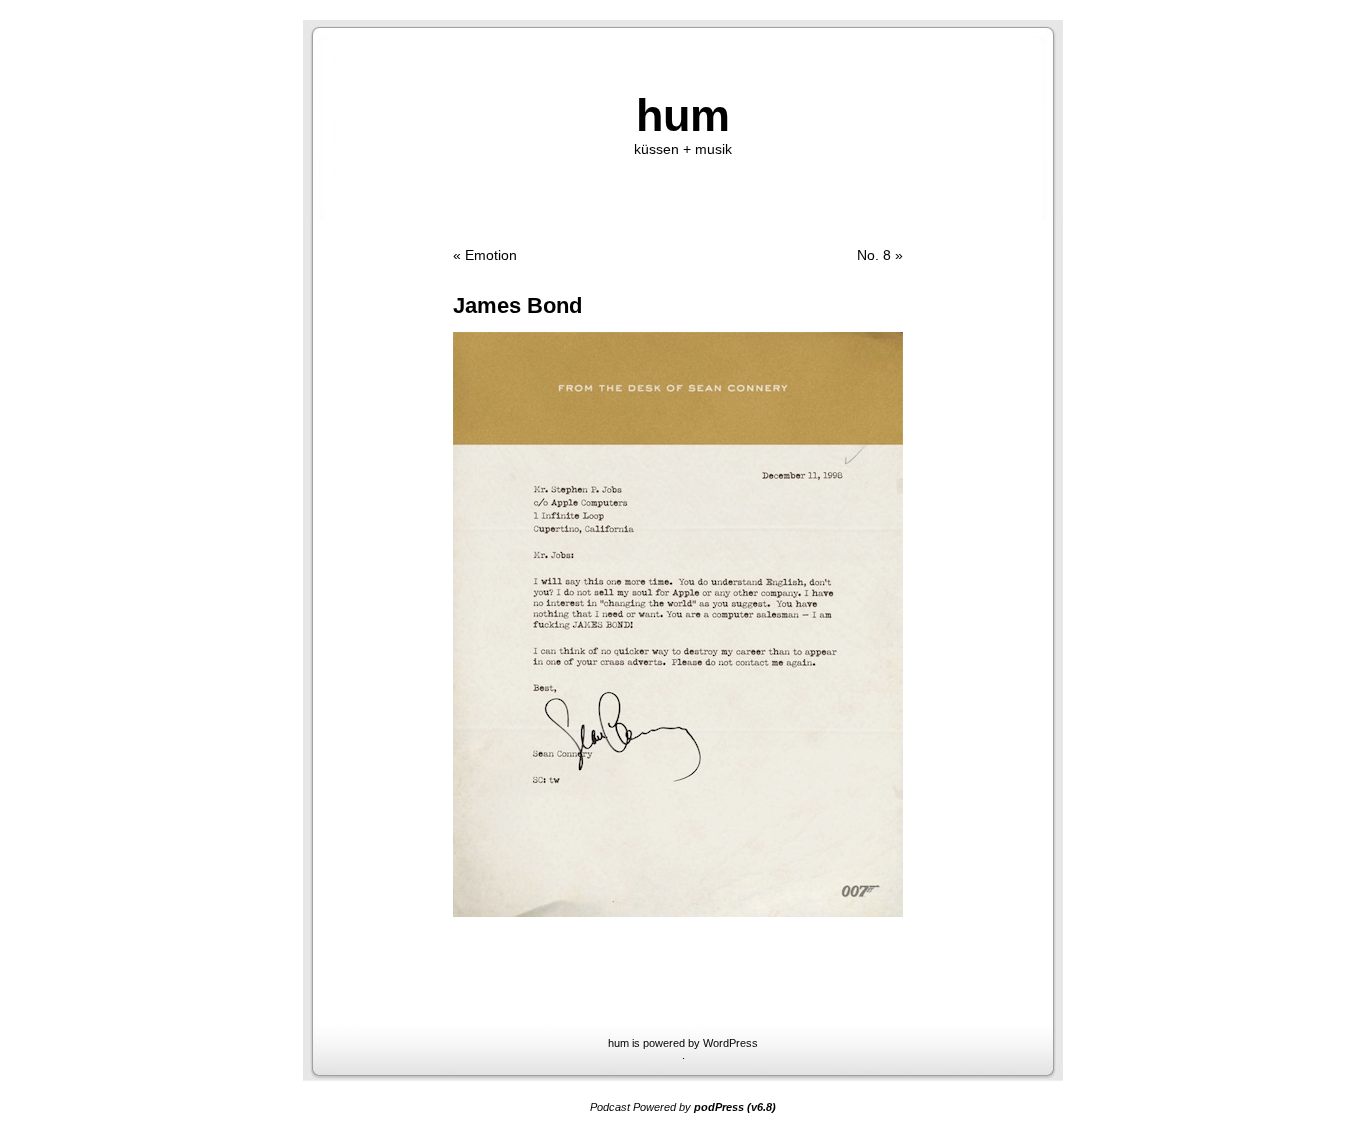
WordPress (730, 1043)
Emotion (491, 255)
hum (683, 115)
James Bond (517, 305)
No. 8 (874, 255)
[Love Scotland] (678, 912)
